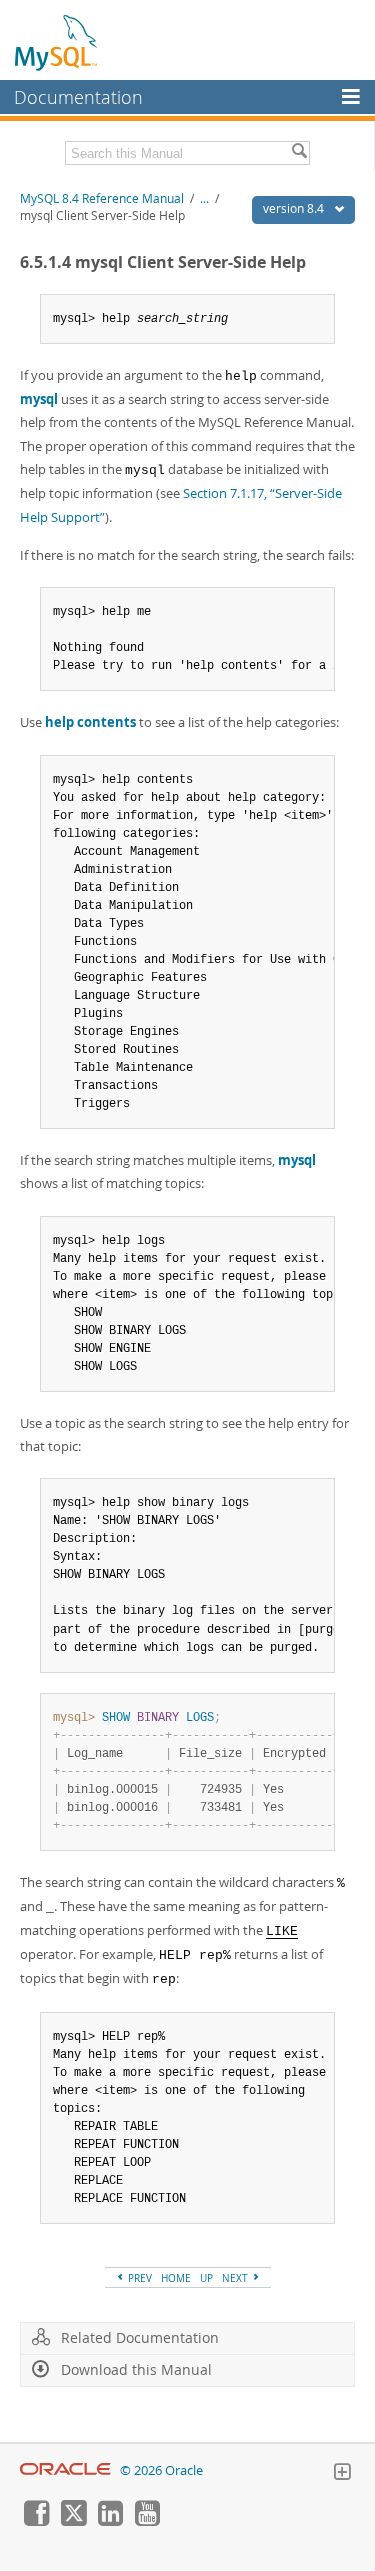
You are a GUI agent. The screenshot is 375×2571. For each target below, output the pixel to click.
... (204, 198)
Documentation (78, 97)
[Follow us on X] (73, 2521)
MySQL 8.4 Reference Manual (102, 198)
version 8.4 (295, 208)
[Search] (299, 153)
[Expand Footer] (342, 2474)
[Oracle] (65, 2470)
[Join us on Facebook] (36, 2521)
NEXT (236, 2278)
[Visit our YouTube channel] (147, 2521)
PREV (138, 2278)
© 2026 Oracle (161, 2470)
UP (206, 2278)
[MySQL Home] (57, 42)
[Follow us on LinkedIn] (110, 2521)
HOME (176, 2278)
